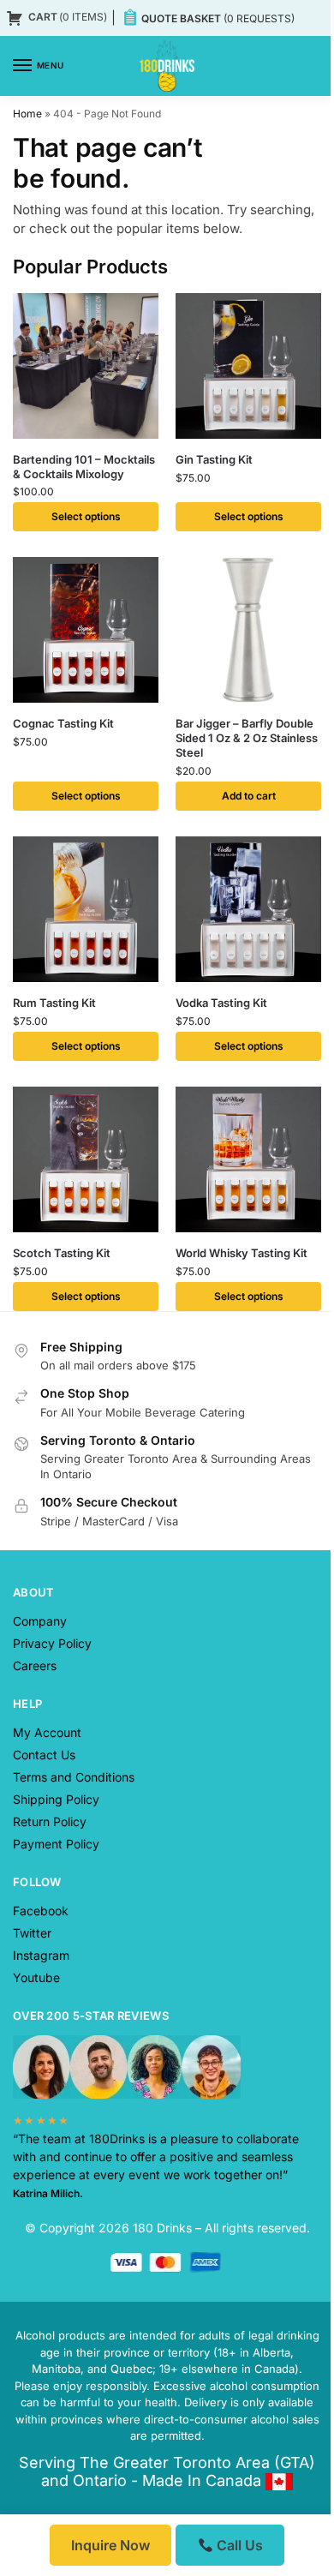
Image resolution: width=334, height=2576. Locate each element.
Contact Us (44, 1755)
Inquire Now (110, 2545)
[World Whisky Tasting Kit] (248, 1159)
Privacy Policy (52, 1643)
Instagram (41, 1955)
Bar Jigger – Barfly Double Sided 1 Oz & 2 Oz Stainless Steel (247, 738)
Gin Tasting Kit (214, 459)
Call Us (238, 2545)
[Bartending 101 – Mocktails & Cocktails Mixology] (86, 366)
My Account (47, 1732)
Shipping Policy (56, 1799)
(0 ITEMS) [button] (68, 17)
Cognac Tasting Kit (63, 723)
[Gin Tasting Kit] (248, 366)
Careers (35, 1665)
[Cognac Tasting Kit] (86, 630)
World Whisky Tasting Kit (242, 1253)
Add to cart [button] (249, 796)
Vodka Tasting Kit (221, 1003)
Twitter (32, 1933)
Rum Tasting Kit (54, 1003)
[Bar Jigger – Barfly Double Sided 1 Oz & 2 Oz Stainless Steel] (248, 630)
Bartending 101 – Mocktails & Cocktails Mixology (84, 467)
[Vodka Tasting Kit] (248, 909)
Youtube (36, 1977)
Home (27, 114)
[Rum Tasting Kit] (86, 909)
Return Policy (50, 1821)
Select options (86, 516)
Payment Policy (56, 1844)
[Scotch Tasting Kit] (86, 1159)
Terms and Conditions (74, 1777)
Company (40, 1621)
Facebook (41, 1911)
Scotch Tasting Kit (62, 1253)
